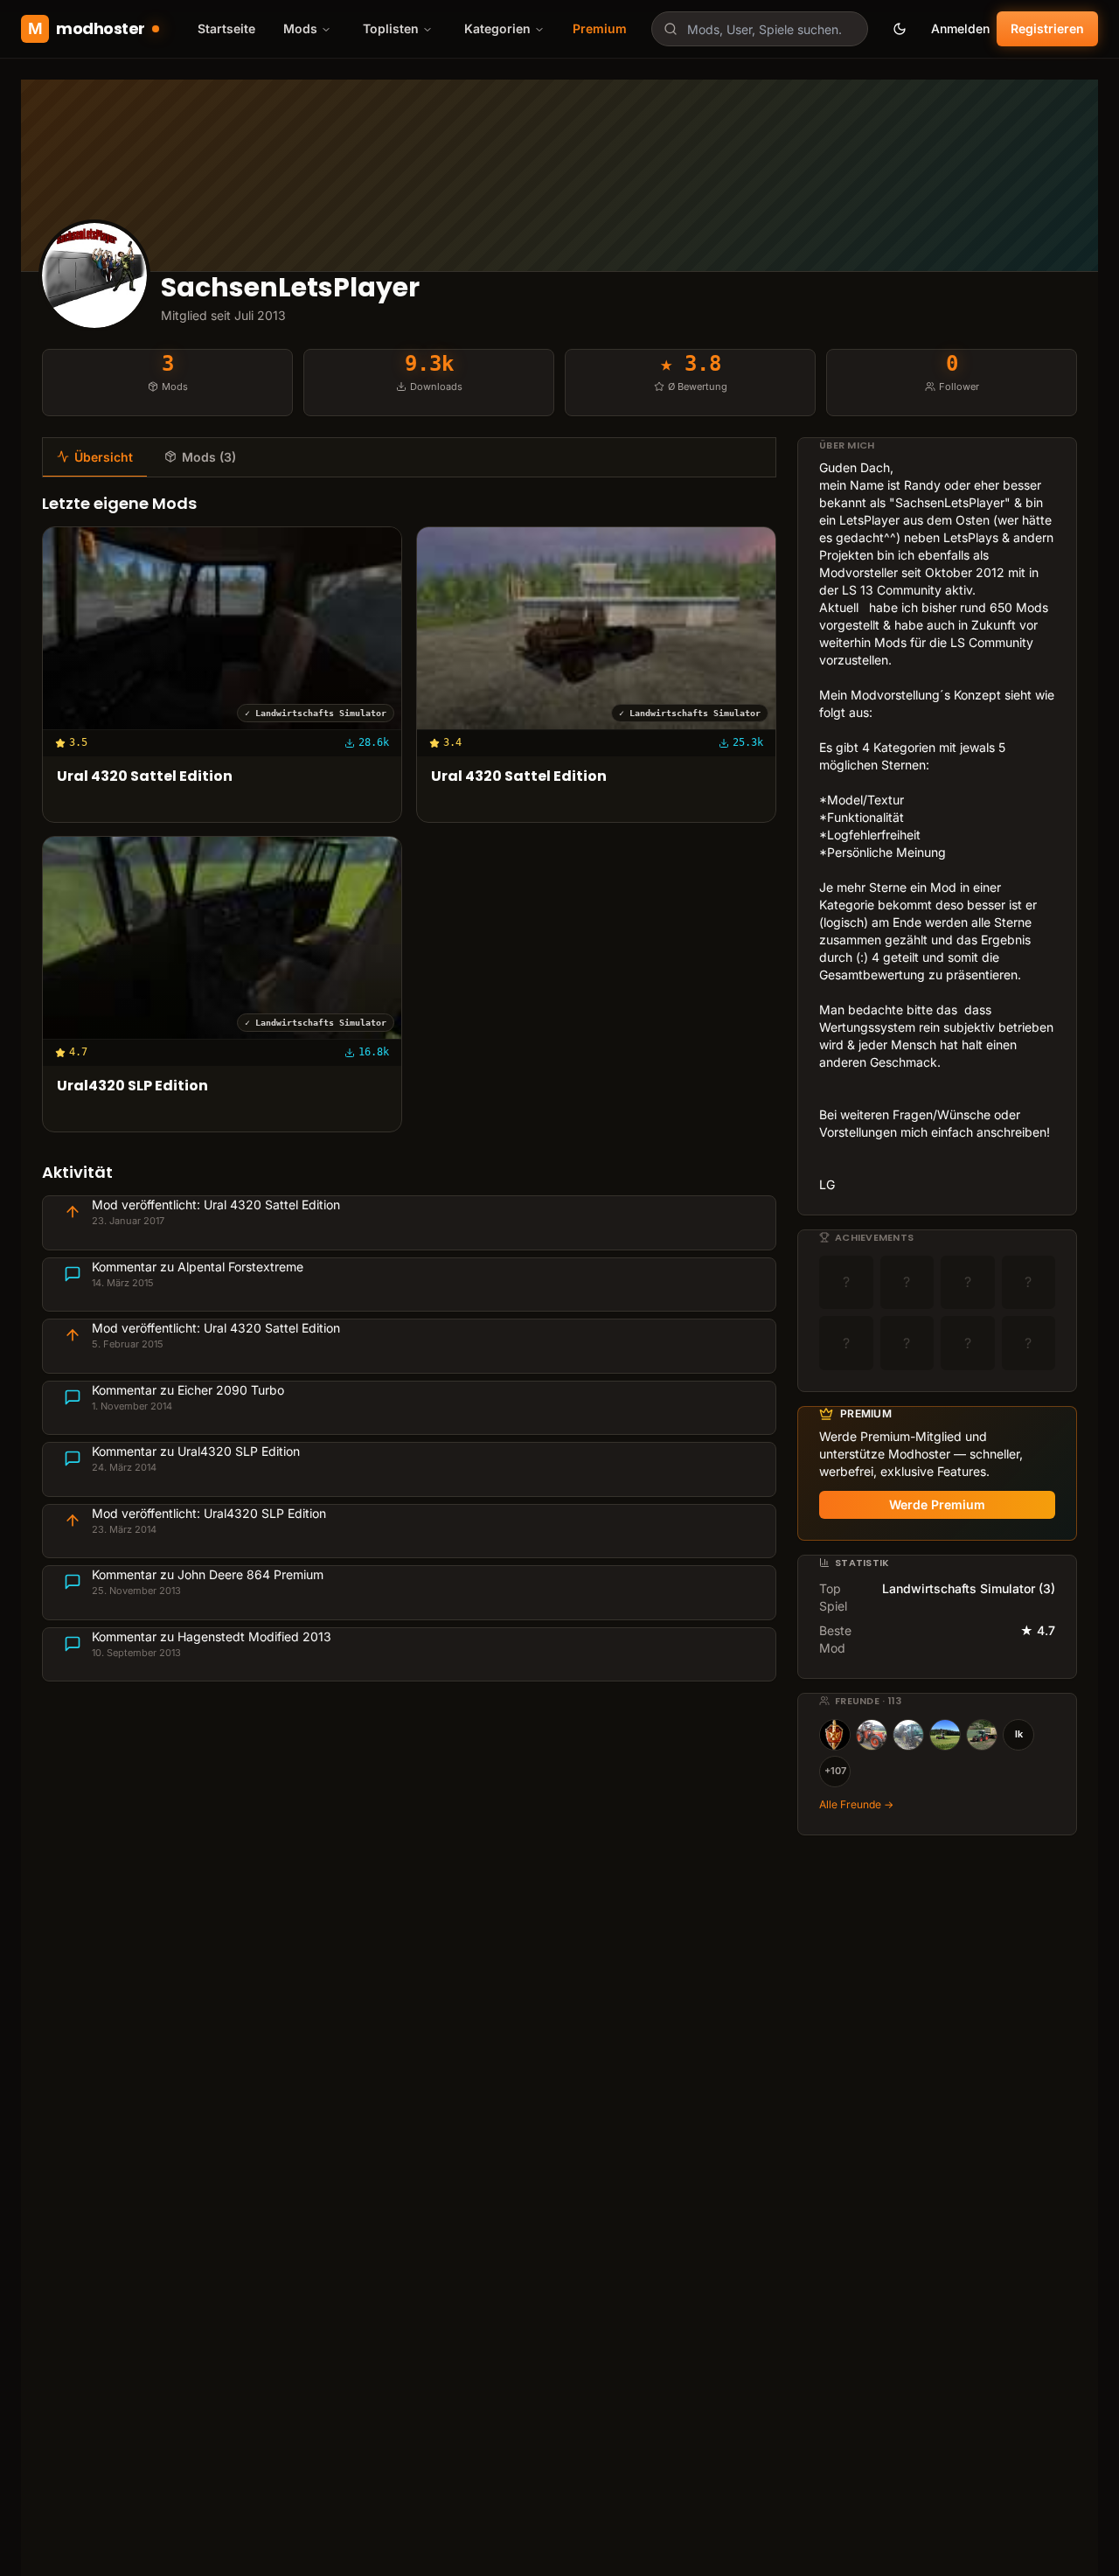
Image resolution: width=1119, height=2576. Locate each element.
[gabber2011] (908, 1735)
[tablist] (409, 457)
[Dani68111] (945, 1735)
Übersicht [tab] (104, 457)
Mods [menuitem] (300, 28)
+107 (835, 1771)
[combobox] (760, 29)
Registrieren (1047, 28)
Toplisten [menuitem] (391, 28)
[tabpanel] (409, 1087)
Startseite (226, 28)
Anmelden (960, 28)
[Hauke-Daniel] (982, 1735)
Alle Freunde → (856, 1804)
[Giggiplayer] (872, 1735)
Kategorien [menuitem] (497, 28)
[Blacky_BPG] (835, 1735)
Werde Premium (937, 1504)
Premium (600, 28)
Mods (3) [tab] (209, 457)
